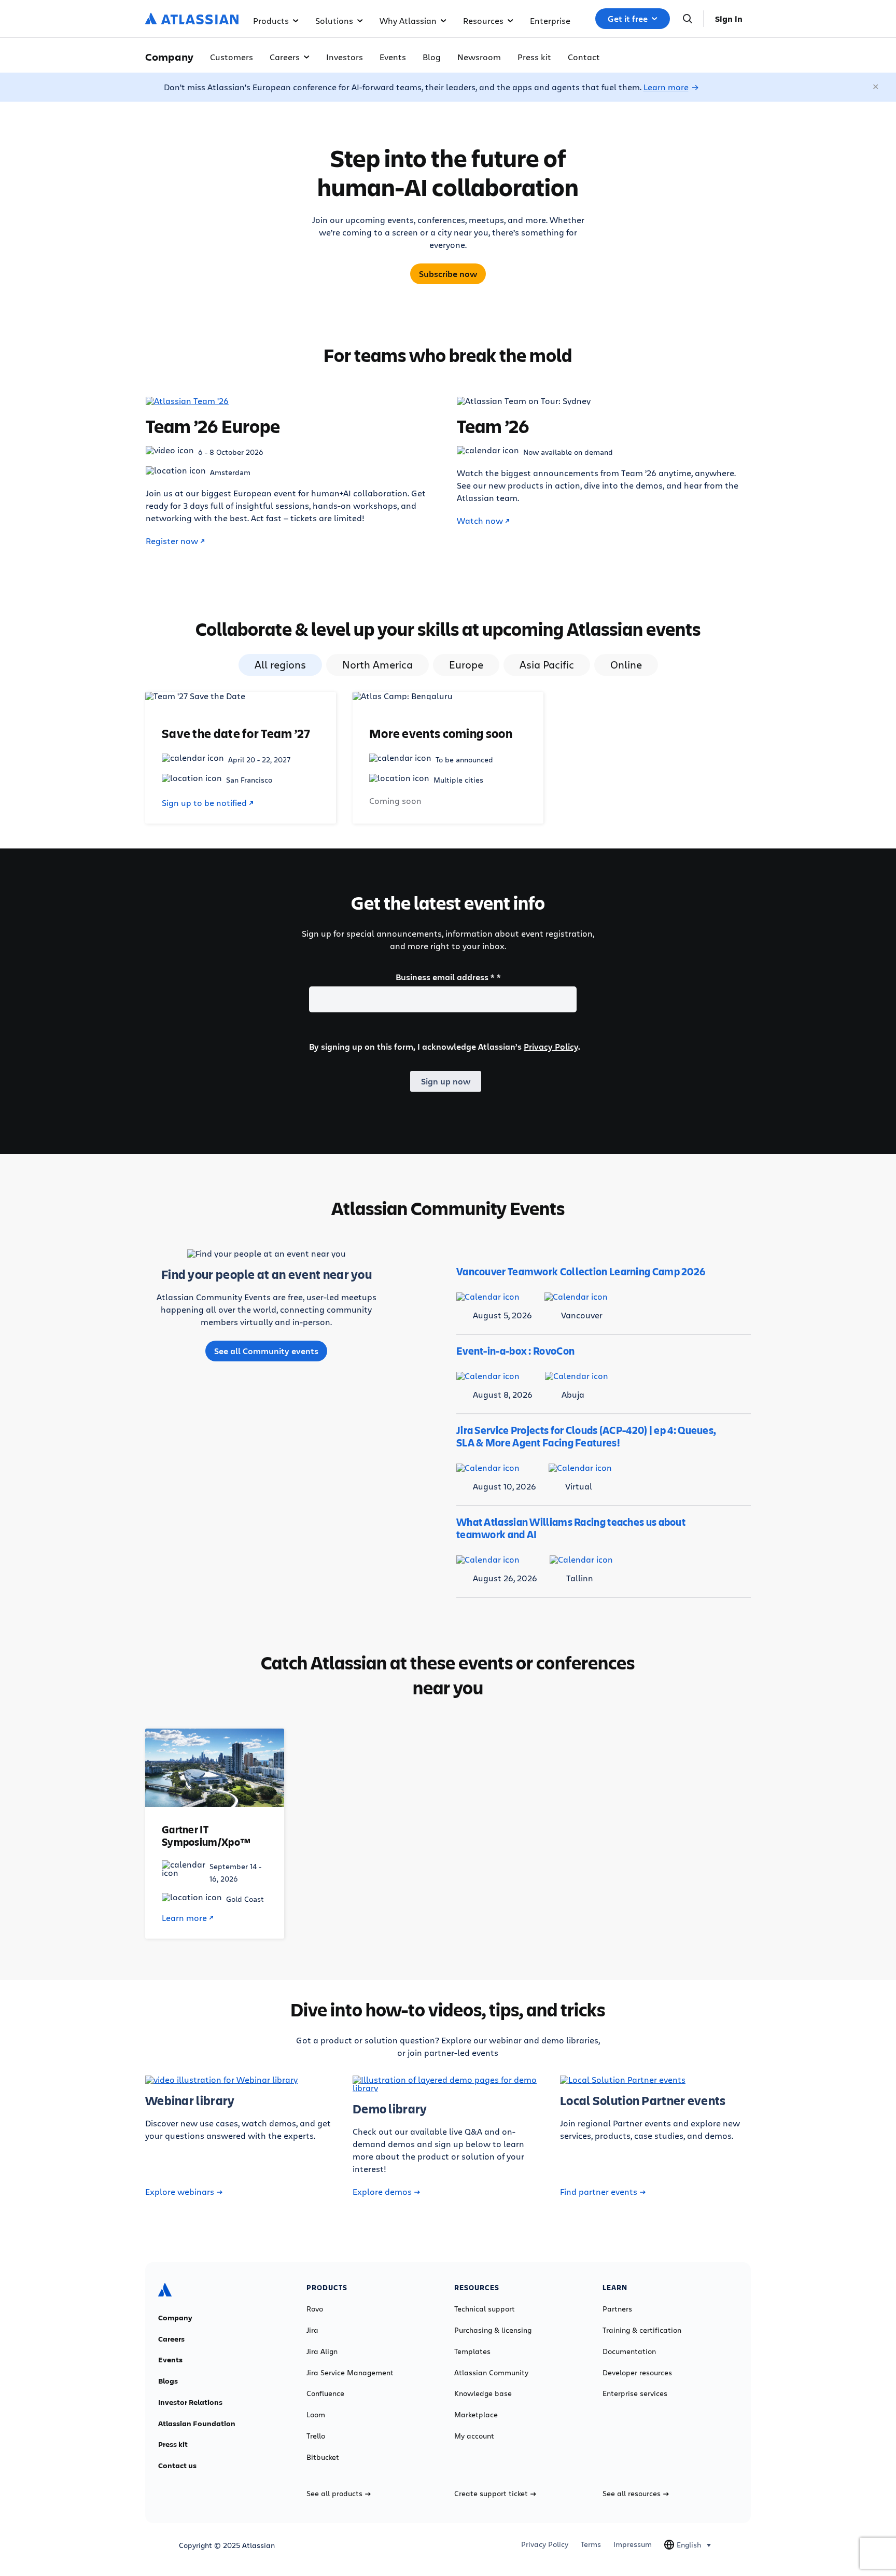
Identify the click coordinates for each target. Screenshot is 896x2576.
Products (271, 20)
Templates (472, 2351)
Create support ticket (491, 2494)
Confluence (325, 2393)
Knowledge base (483, 2393)
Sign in (729, 19)
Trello (316, 2436)
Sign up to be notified (204, 803)
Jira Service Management (350, 2373)
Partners (617, 2309)
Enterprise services (635, 2393)
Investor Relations (190, 2402)
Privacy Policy (551, 1047)
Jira (312, 2330)
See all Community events (266, 1351)
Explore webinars (180, 2192)
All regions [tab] (280, 665)
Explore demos (382, 2192)
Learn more (666, 87)
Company (175, 2318)
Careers (285, 57)
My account (474, 2436)
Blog (432, 57)
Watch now (480, 521)
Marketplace (476, 2415)
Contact (584, 57)
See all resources (632, 2494)
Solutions (334, 20)
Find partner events (599, 2192)
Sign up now (446, 1081)
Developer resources (637, 2373)
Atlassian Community (491, 2373)
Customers (232, 57)
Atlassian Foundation (197, 2424)
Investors (345, 57)
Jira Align (322, 2351)
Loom (316, 2415)
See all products (334, 2494)
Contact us (177, 2466)
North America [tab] (377, 665)
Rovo (315, 2309)
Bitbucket (323, 2457)
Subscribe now (448, 274)
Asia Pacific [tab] (547, 665)
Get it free (628, 19)
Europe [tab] (466, 665)
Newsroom (479, 57)
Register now (172, 541)
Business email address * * (448, 977)
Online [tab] (626, 665)
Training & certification (642, 2330)
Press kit (534, 57)
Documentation (629, 2351)
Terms (591, 2544)
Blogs (168, 2381)
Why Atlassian (408, 20)
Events (393, 57)
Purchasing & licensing (493, 2330)
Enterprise (550, 20)
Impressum (633, 2544)
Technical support (485, 2309)
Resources (483, 20)
